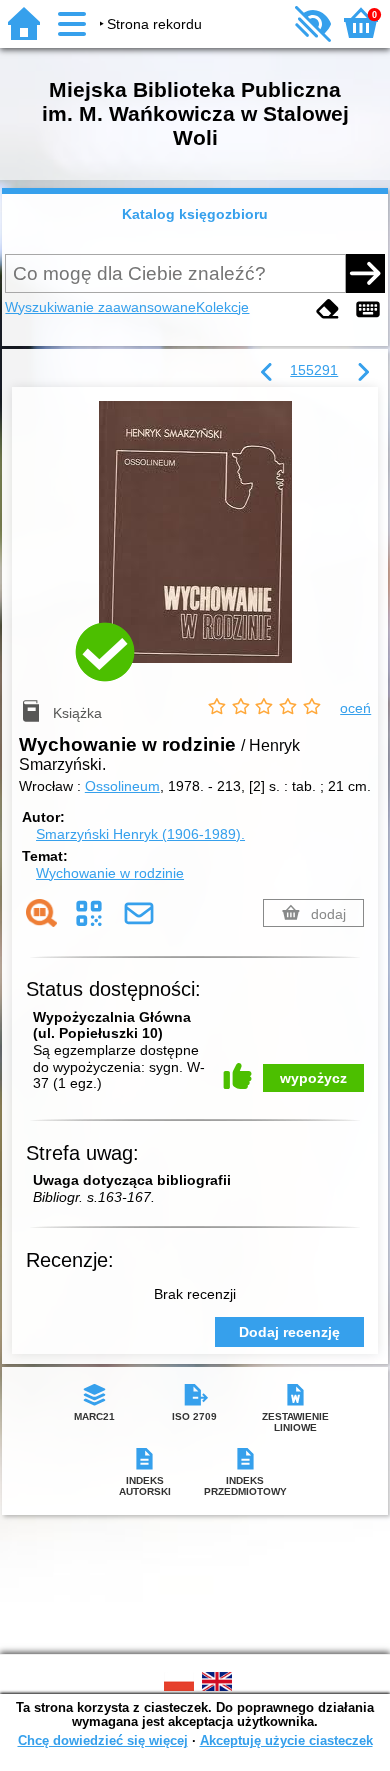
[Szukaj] (365, 273)
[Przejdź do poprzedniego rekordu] (267, 373)
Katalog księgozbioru (195, 214)
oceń (355, 708)
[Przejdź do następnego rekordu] (363, 373)
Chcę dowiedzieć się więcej (103, 1740)
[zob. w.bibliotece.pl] (41, 913)
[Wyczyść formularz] (328, 309)
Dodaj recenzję (289, 1332)
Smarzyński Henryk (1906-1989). (140, 834)
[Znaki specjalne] (368, 309)
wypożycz (313, 1078)
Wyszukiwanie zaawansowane (100, 307)
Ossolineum (122, 786)
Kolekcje (222, 307)
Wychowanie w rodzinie (110, 873)
